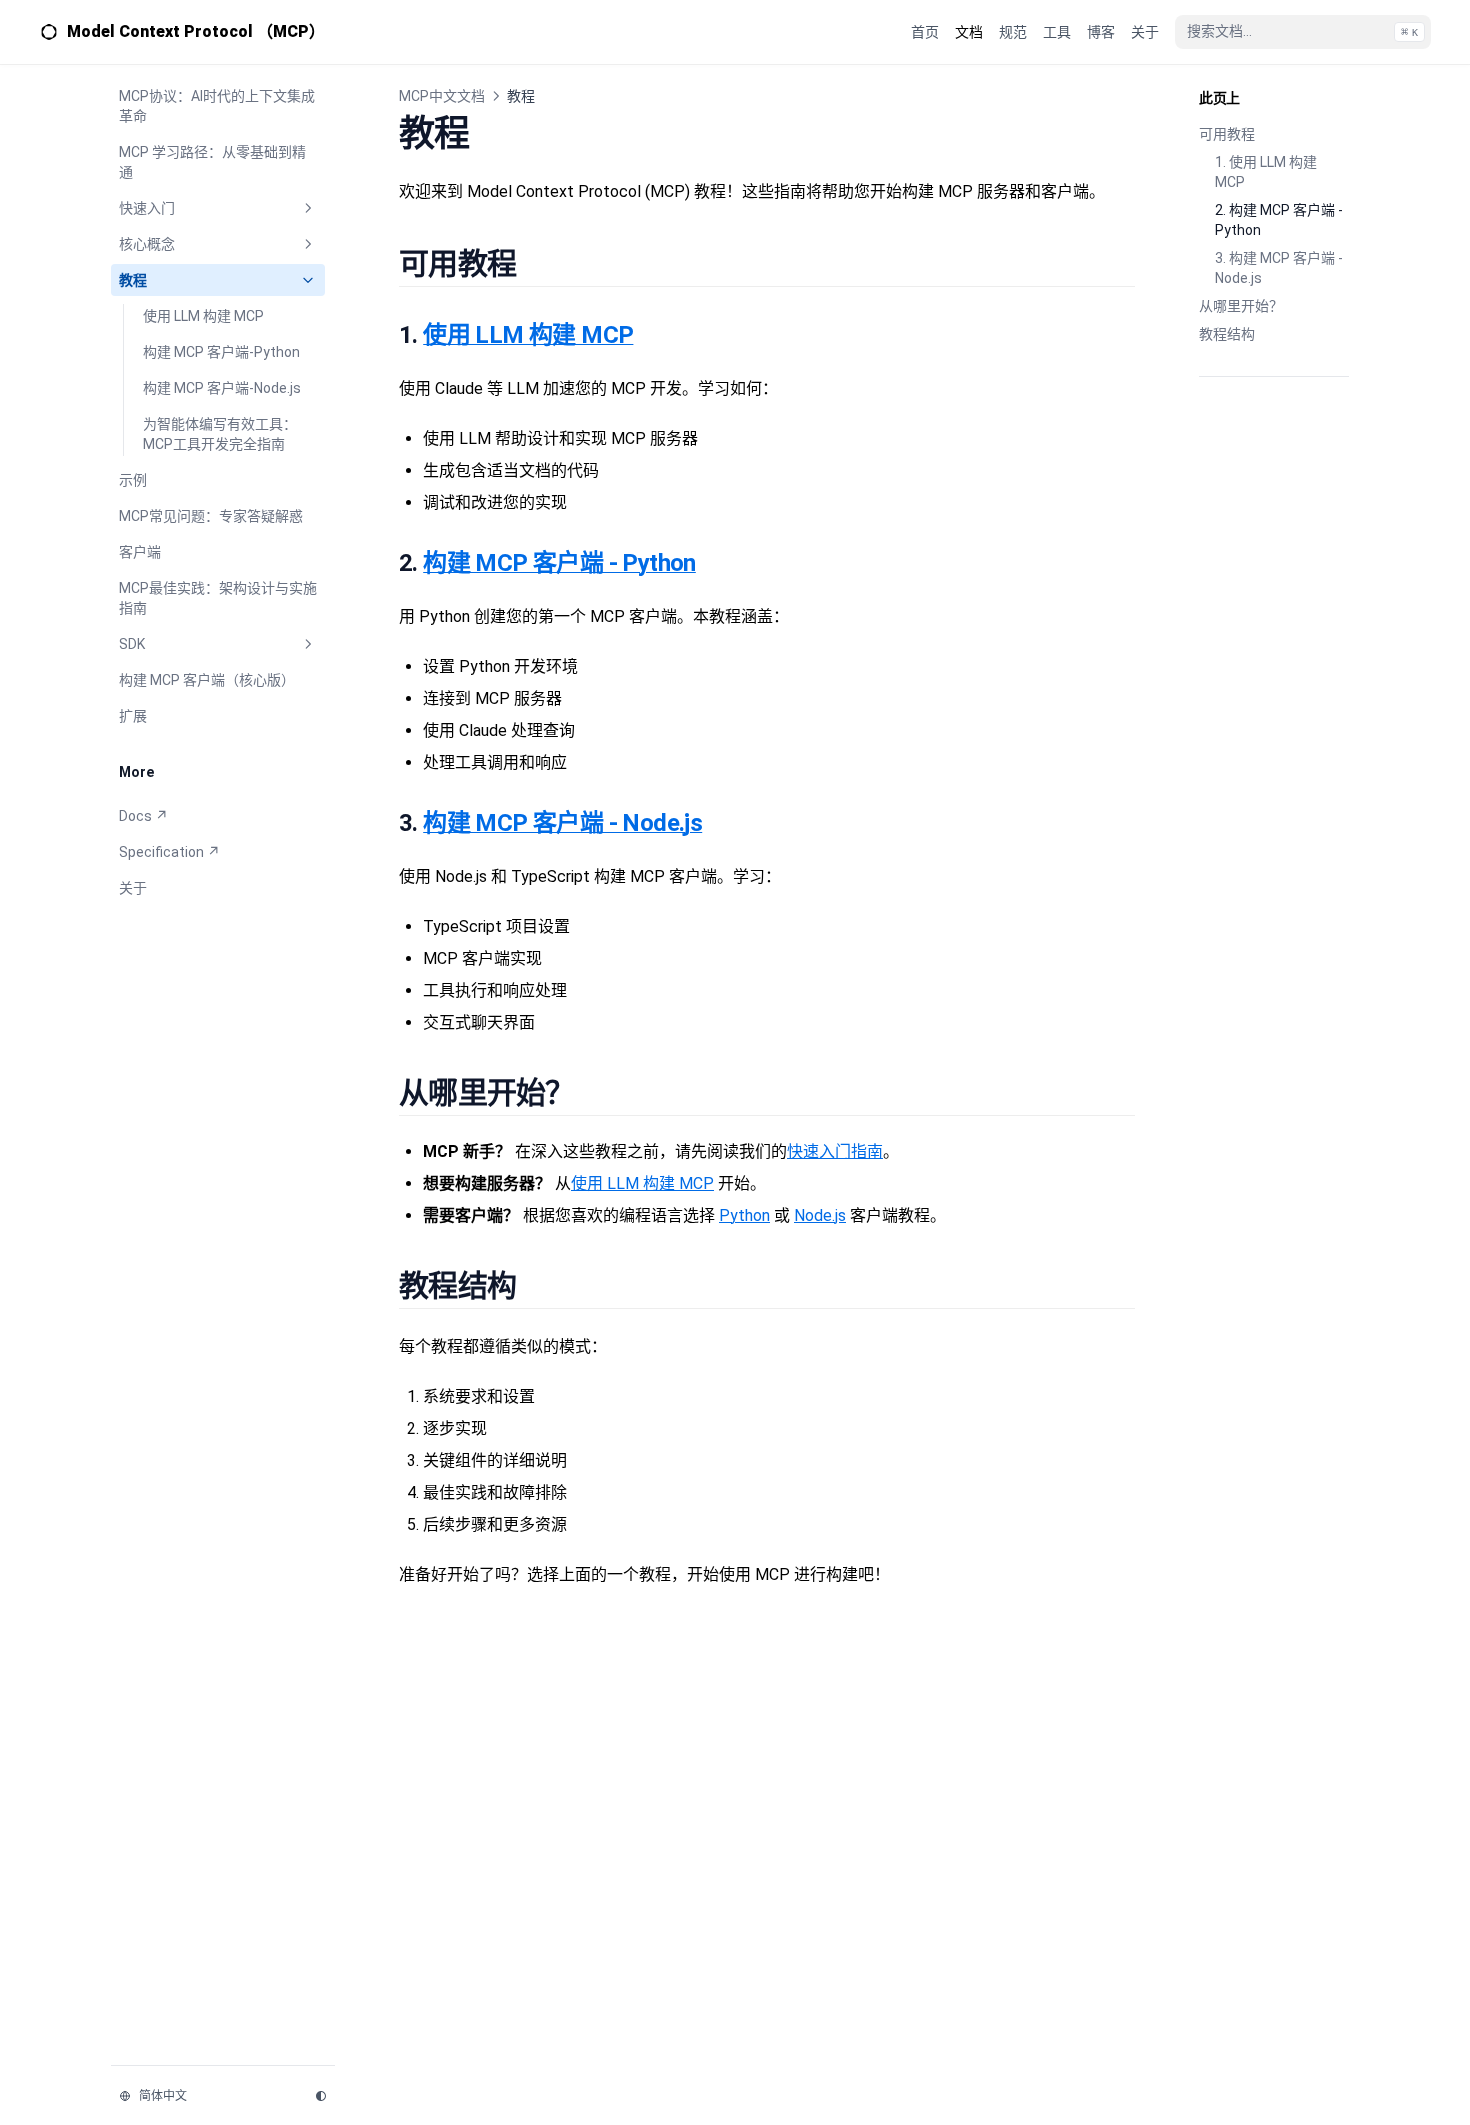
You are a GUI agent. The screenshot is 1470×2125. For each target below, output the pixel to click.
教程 (133, 280)
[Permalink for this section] (538, 263)
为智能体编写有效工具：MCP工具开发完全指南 (220, 434)
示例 (133, 480)
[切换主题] (321, 2096)
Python (744, 1215)
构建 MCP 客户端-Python (221, 352)
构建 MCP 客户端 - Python (559, 563)
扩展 (133, 716)
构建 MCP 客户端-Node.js (222, 388)
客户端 (140, 552)
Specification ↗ (169, 852)
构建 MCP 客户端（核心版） (207, 680)
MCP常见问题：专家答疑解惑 (211, 516)
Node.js (820, 1215)
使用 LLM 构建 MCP (203, 316)
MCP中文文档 (442, 96)
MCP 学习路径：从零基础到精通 (212, 162)
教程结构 (1227, 334)
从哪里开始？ (1241, 306)
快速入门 (147, 208)
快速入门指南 (835, 1151)
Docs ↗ (143, 816)
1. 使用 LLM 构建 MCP (1266, 172)
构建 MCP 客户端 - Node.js (562, 823)
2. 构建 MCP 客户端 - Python (1279, 220)
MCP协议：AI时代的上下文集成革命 (217, 106)
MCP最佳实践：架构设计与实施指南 (218, 598)
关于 (133, 888)
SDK (132, 644)
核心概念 (147, 244)
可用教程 (1227, 134)
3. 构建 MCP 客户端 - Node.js (1279, 268)
